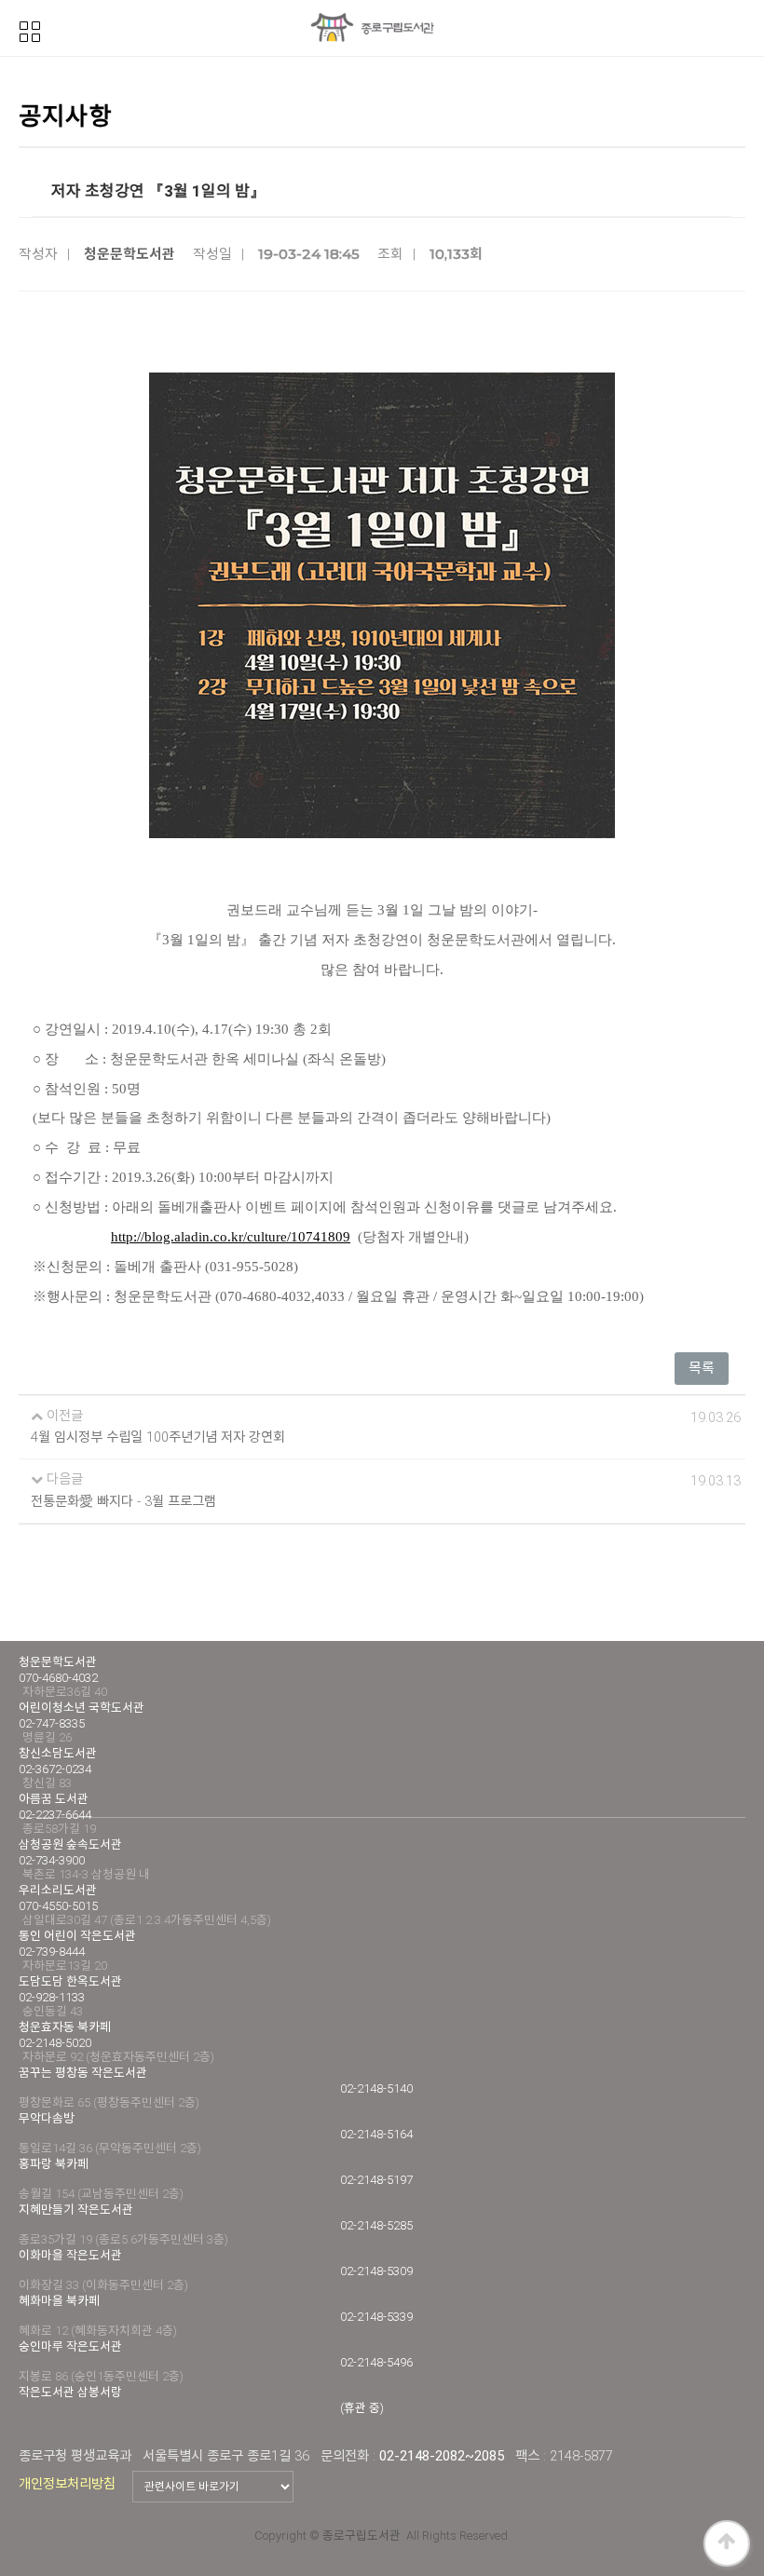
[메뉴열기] (30, 30)
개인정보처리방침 (67, 2484)
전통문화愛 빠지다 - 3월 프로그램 (123, 1502)
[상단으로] (727, 2543)
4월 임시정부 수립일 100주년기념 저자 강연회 (158, 1437)
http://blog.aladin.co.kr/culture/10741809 (231, 1237)
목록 (702, 1368)
